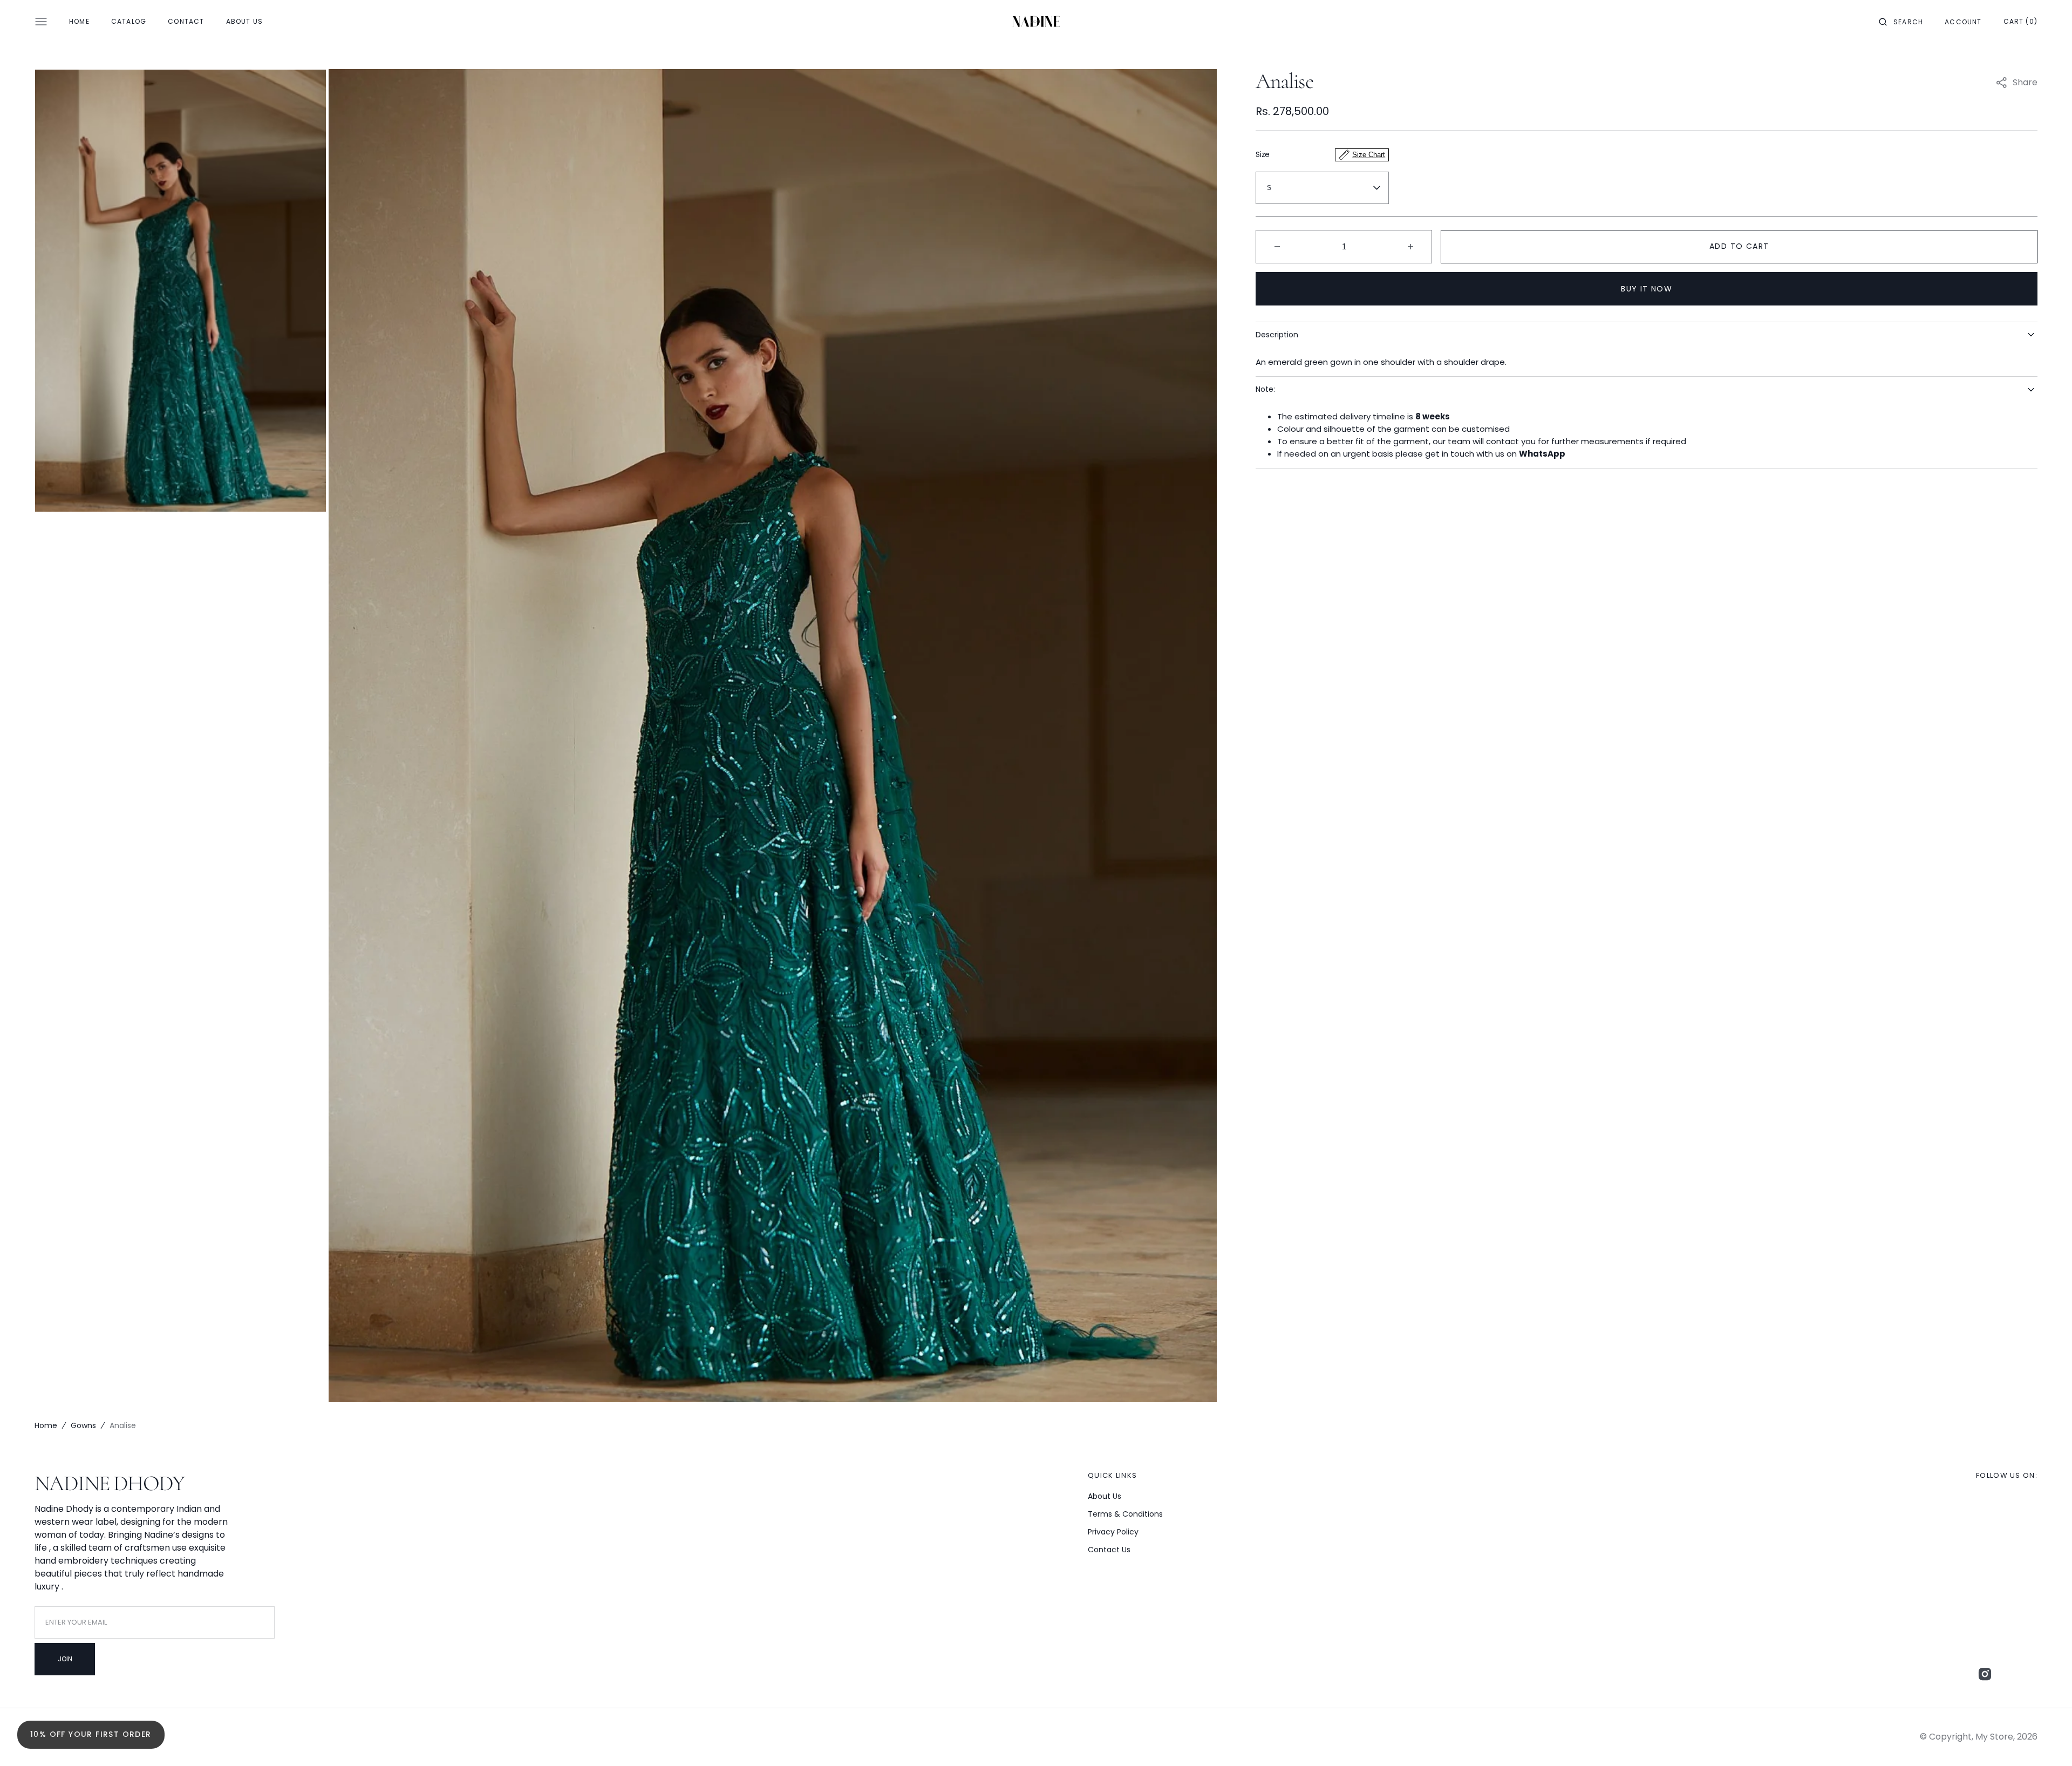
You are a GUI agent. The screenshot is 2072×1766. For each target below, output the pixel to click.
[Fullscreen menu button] (41, 22)
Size (1320, 154)
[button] (1901, 22)
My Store (1994, 1737)
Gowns (83, 1425)
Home (46, 1425)
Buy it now (1647, 289)
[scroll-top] (2047, 1741)
